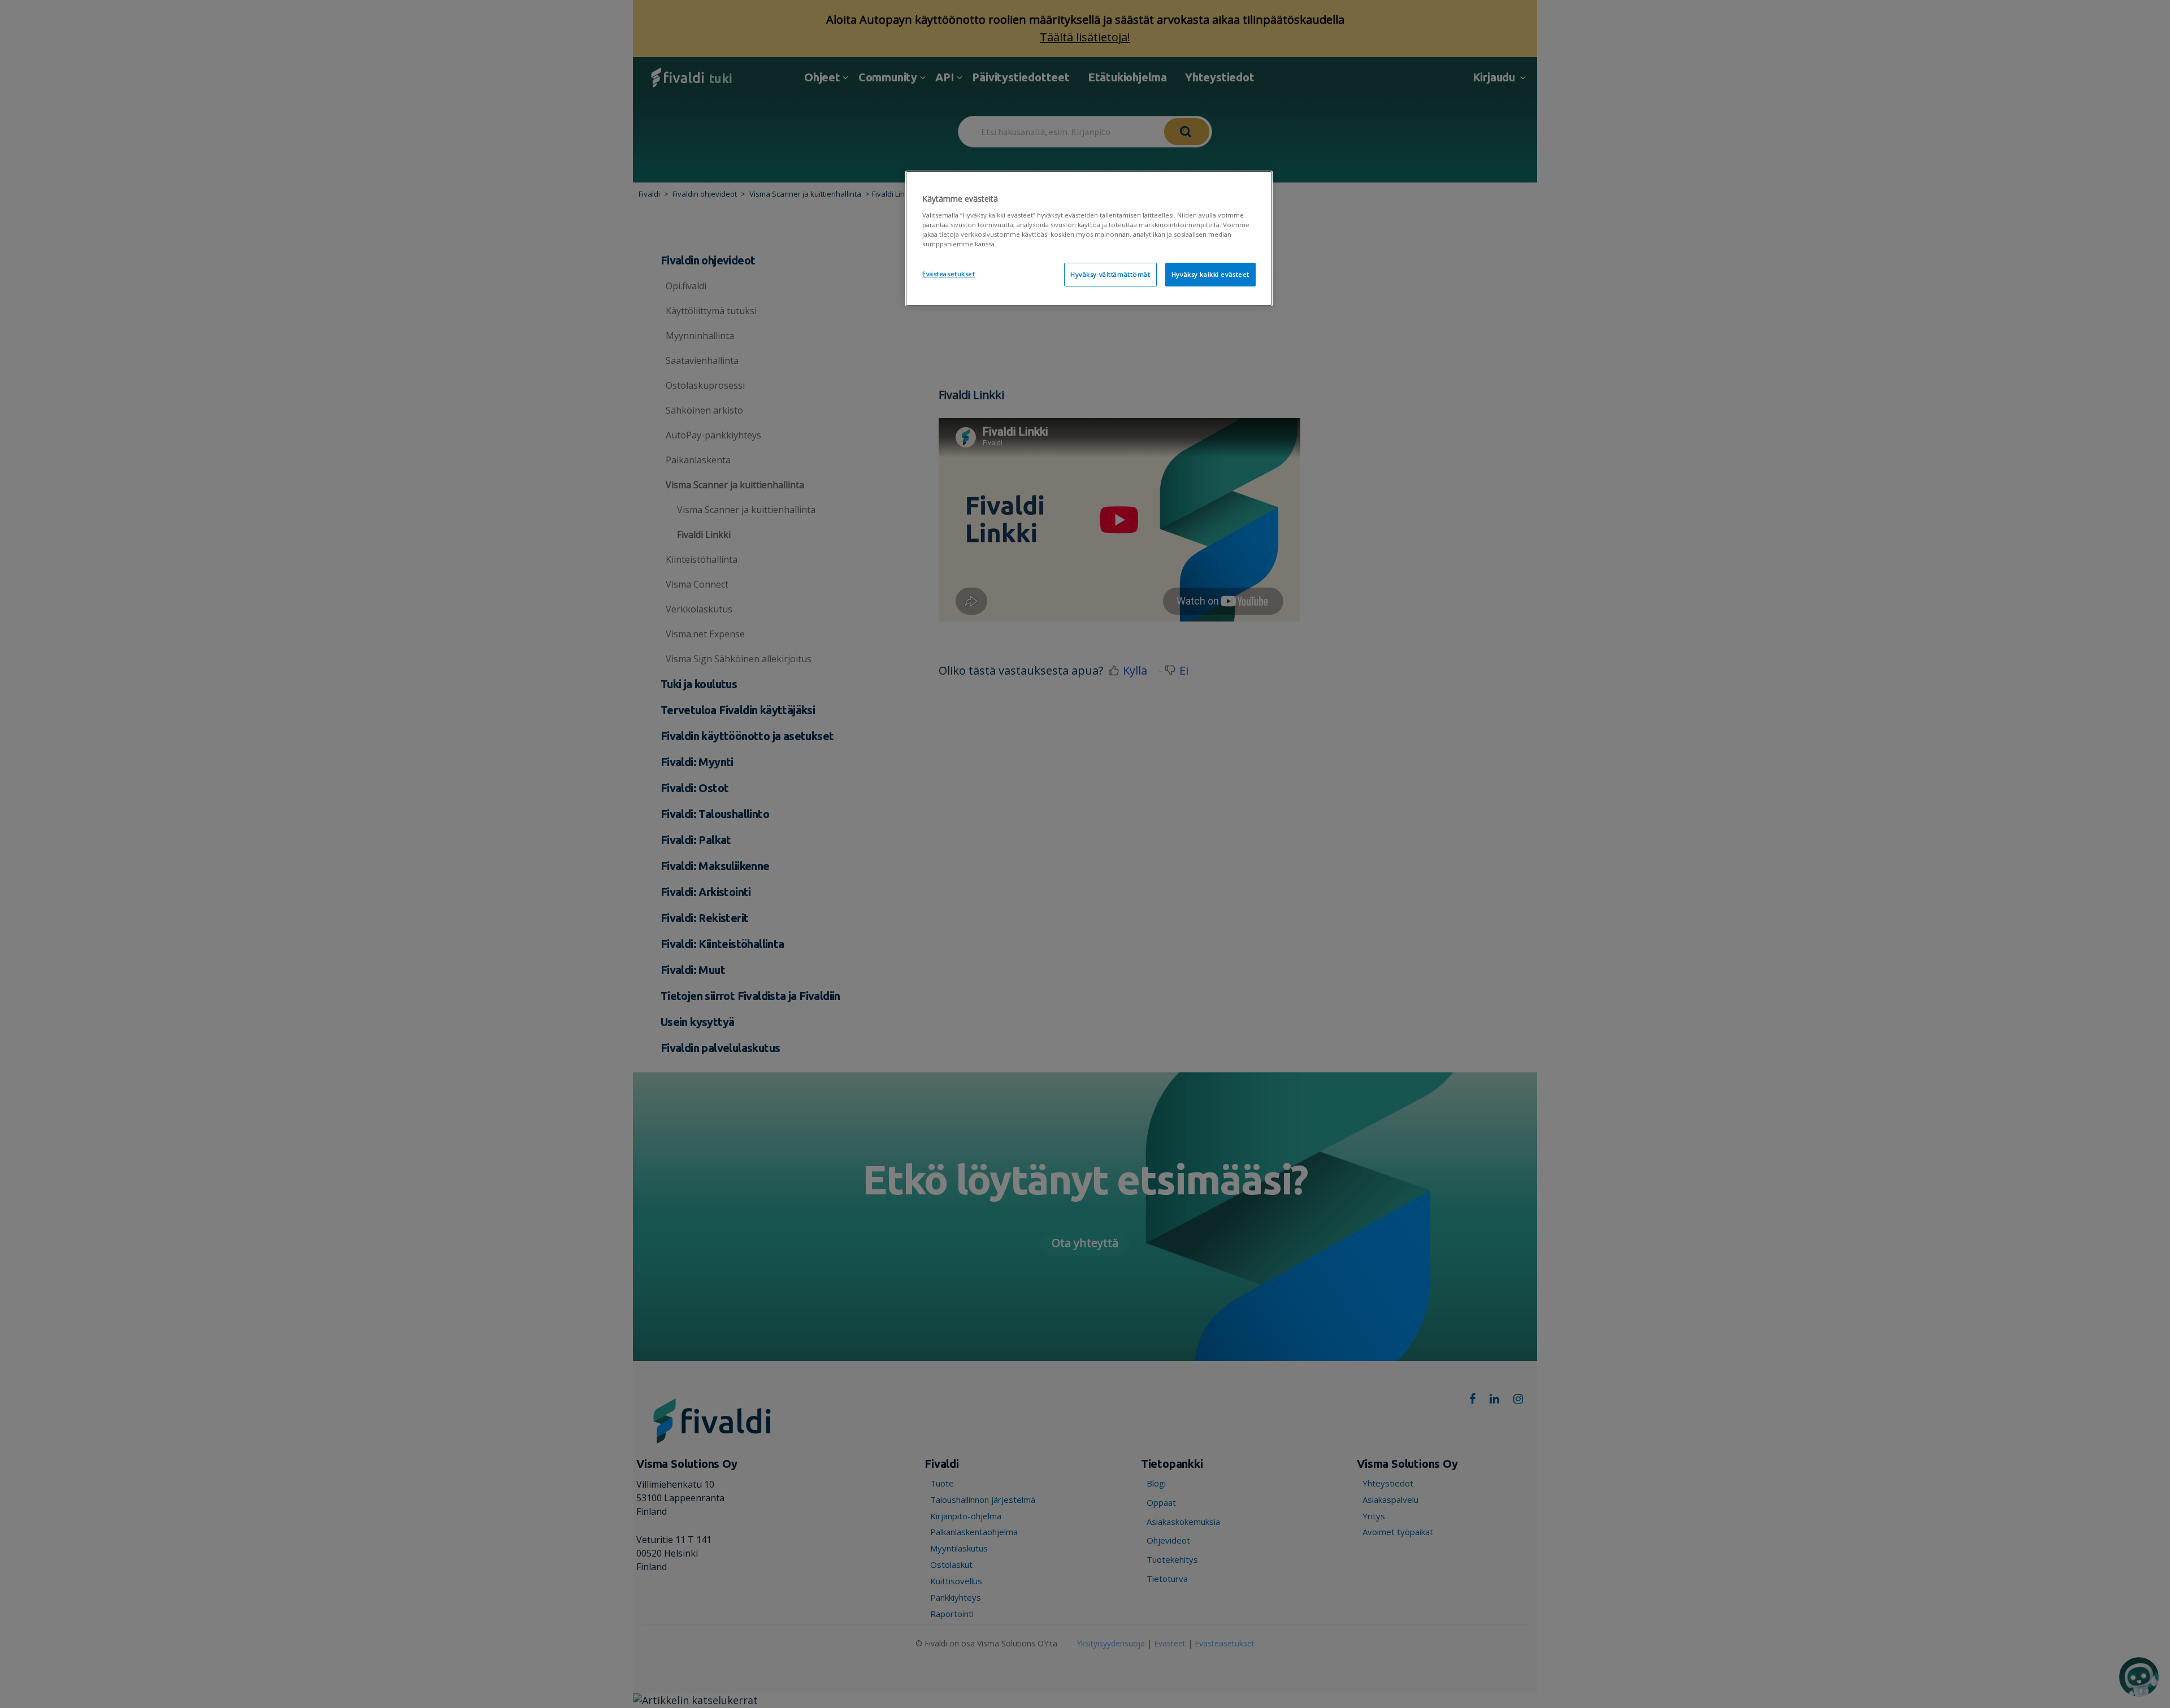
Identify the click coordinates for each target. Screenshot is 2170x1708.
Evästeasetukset (949, 274)
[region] (1089, 238)
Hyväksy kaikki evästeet (1210, 274)
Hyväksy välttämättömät (1110, 274)
